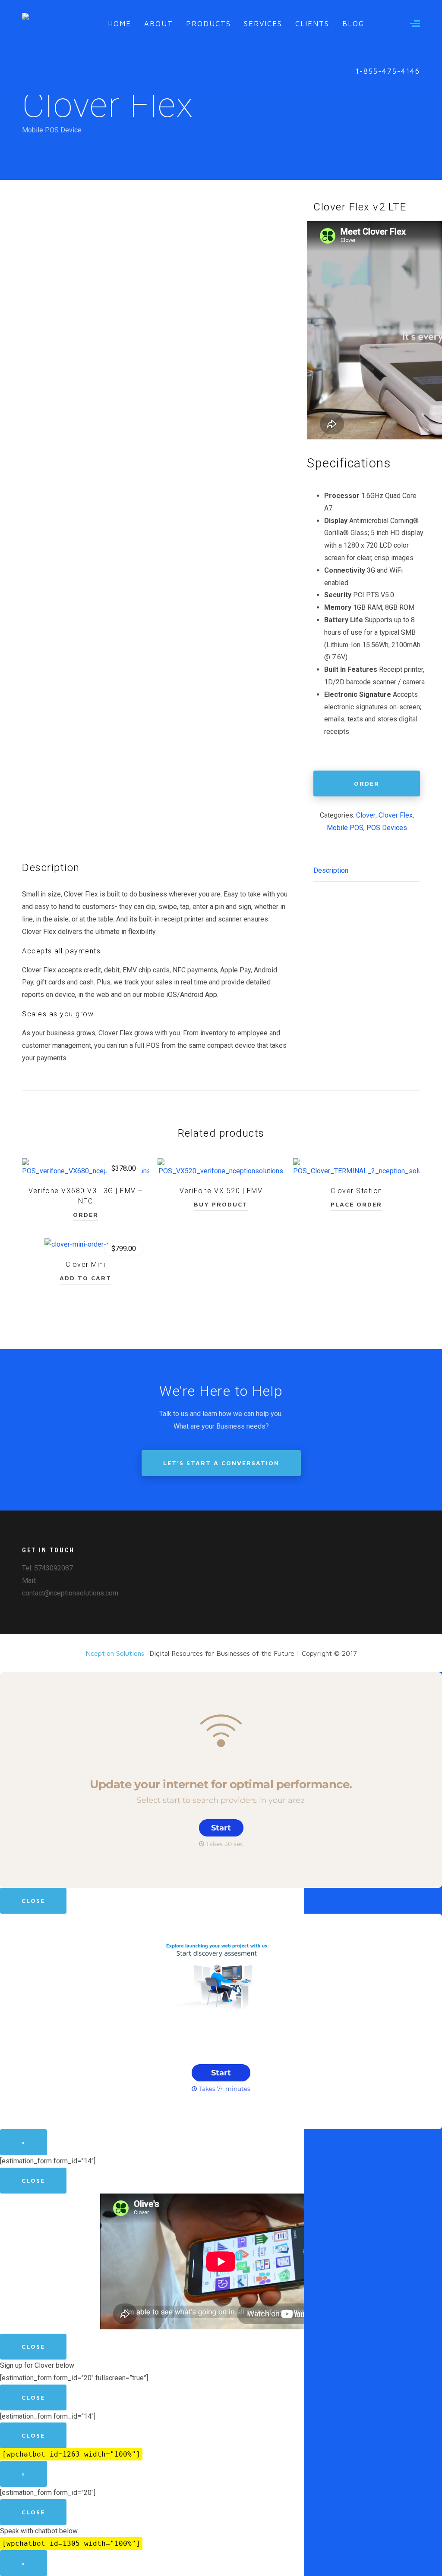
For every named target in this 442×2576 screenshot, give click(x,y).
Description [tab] (331, 870)
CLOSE (33, 1901)
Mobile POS (345, 828)
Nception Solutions (115, 1653)
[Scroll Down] (221, 158)
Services (263, 24)
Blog (353, 24)
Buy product (221, 1204)
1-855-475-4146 (388, 71)
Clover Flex (396, 815)
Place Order (356, 1204)
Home (120, 24)
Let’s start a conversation (221, 1463)
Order (367, 783)
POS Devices (387, 828)
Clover (366, 815)
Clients (312, 24)
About (159, 24)
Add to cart (85, 1278)
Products (208, 24)
